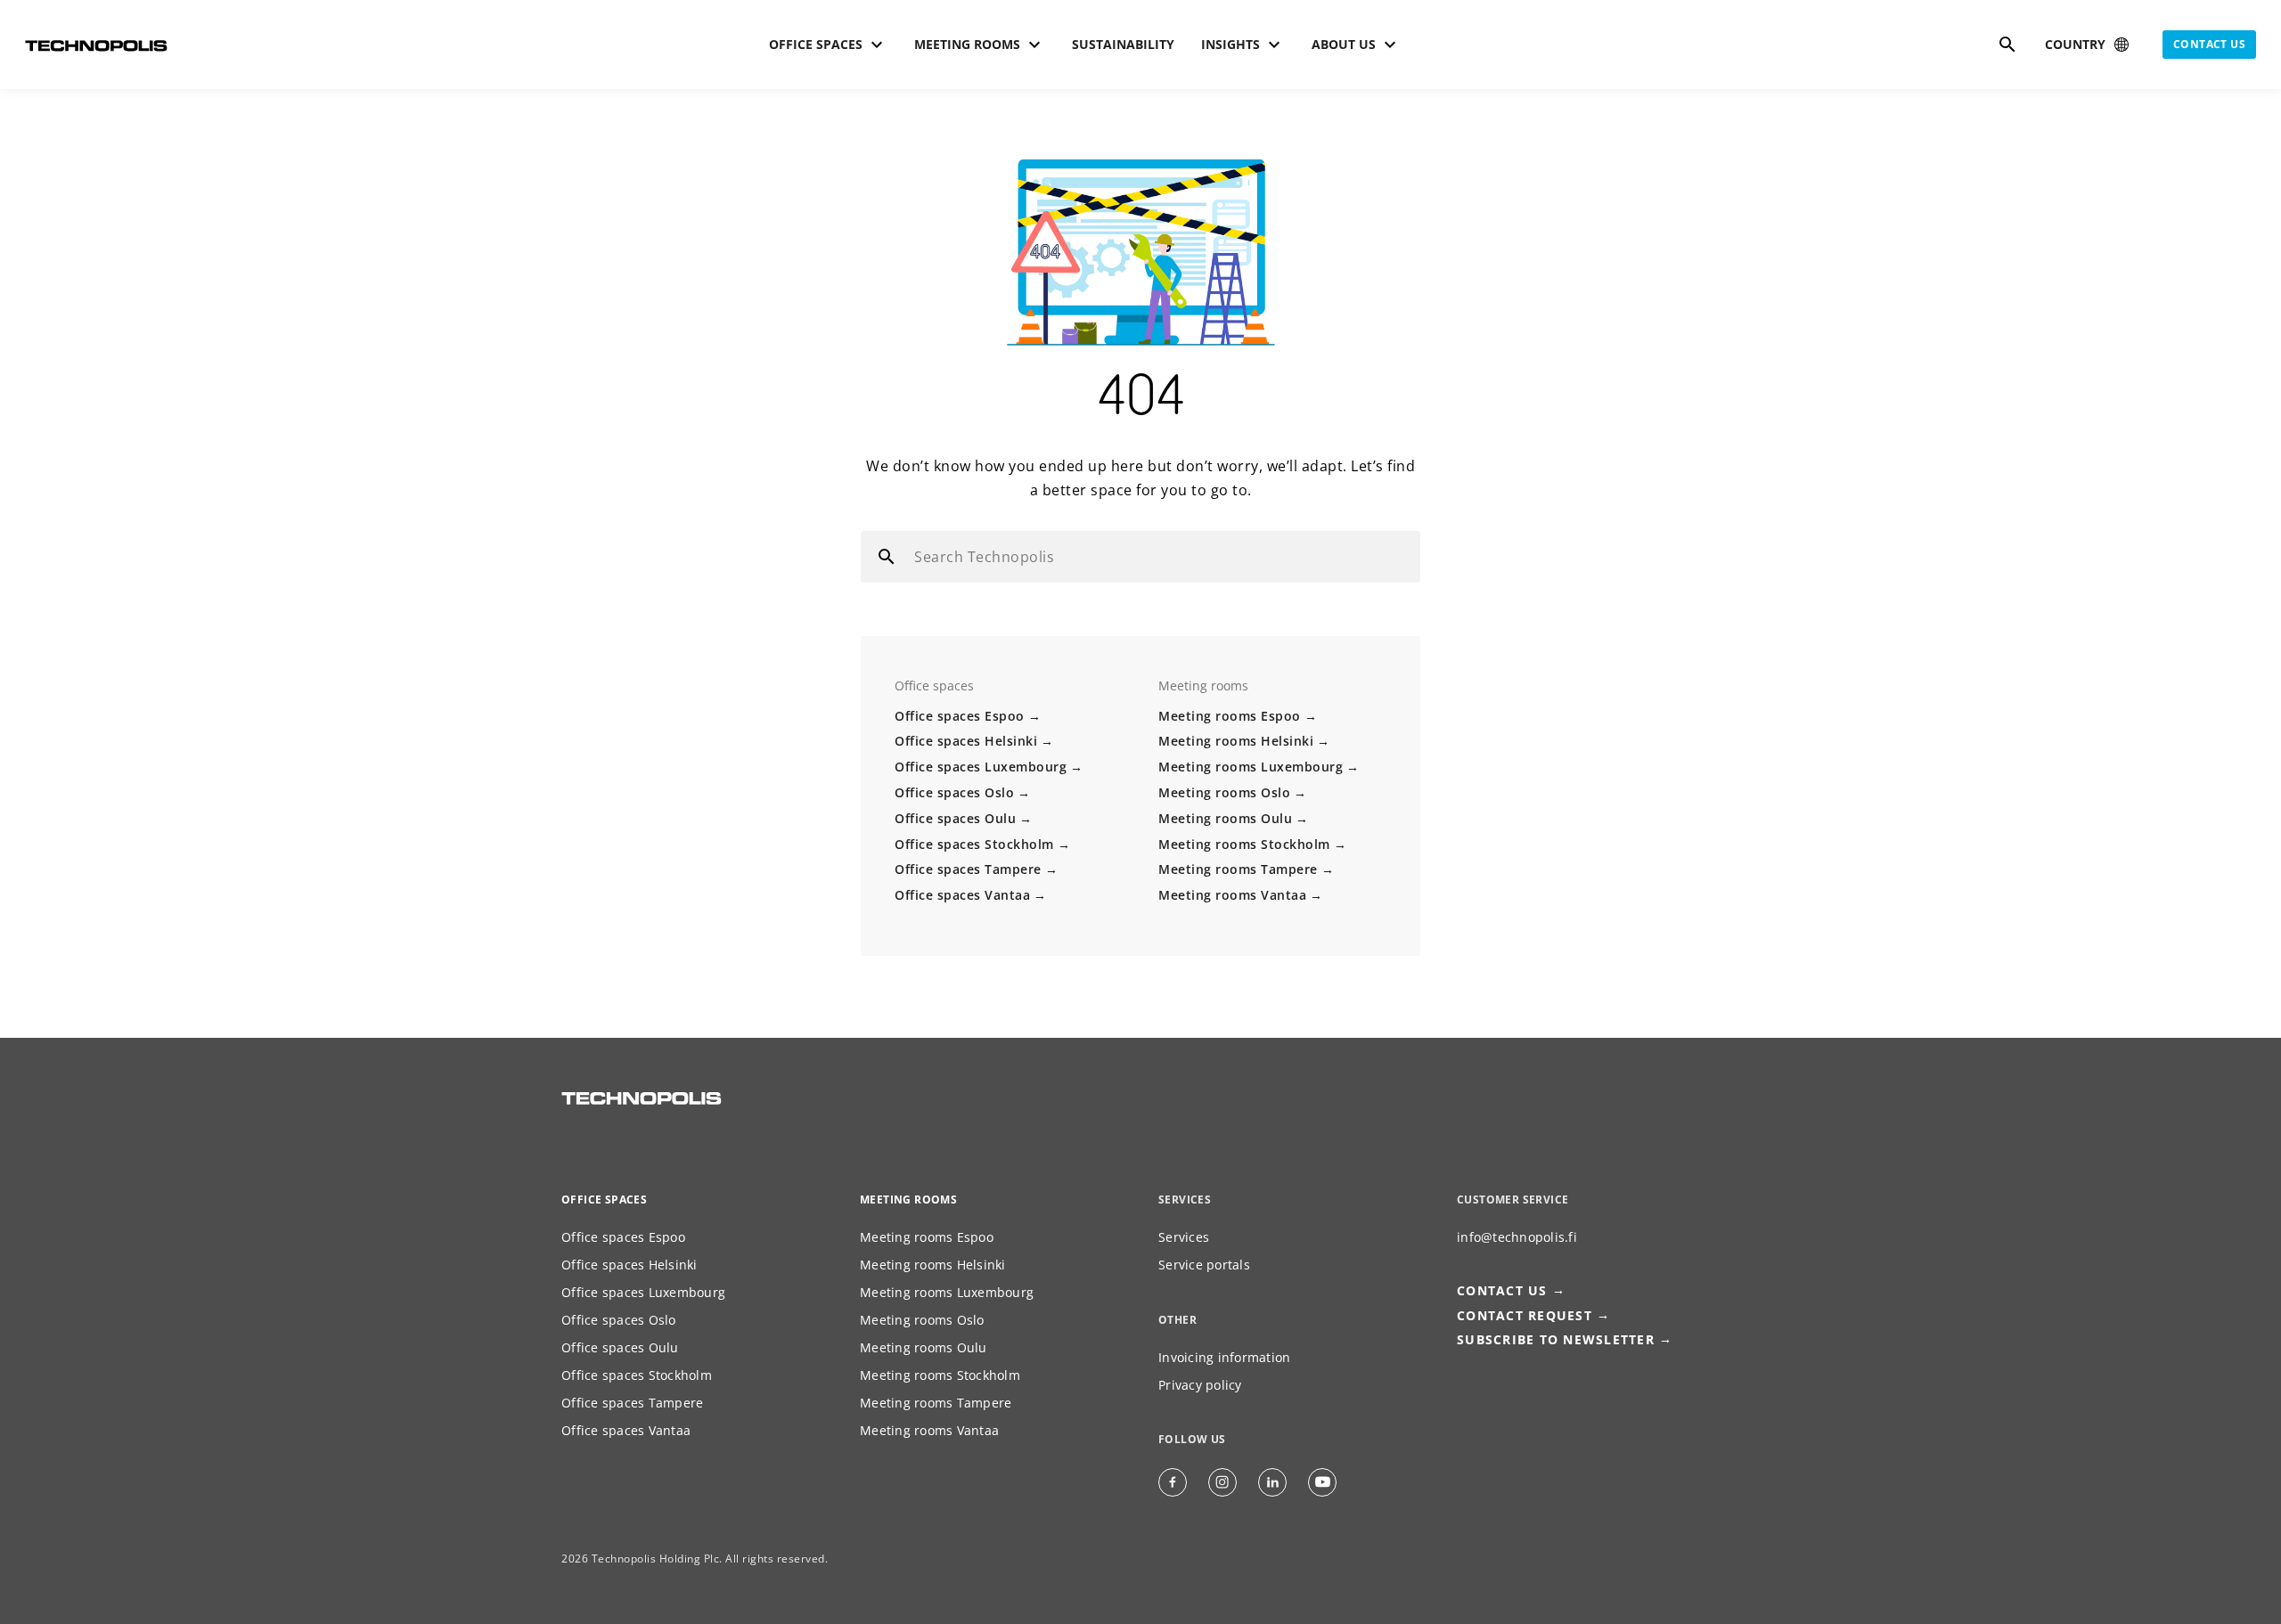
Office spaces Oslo (954, 792)
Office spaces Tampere (968, 869)
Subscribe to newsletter (1556, 1339)
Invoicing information (1224, 1357)
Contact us (2209, 44)
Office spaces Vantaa (962, 895)
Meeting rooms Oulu (1225, 818)
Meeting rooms (908, 1200)
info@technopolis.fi (1517, 1237)
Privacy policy (1200, 1385)
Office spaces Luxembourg (981, 767)
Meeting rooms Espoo (1230, 716)
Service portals (1204, 1265)
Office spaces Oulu (955, 818)
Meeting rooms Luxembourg (1251, 767)
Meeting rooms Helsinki (1236, 741)
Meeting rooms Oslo (1224, 792)
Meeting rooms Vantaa (1232, 895)
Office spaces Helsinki (966, 741)
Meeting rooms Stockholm (1244, 844)
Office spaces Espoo (960, 716)
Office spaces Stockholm (974, 844)
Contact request (1525, 1315)
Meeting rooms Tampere (1238, 869)
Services (1184, 1237)
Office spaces (604, 1200)
